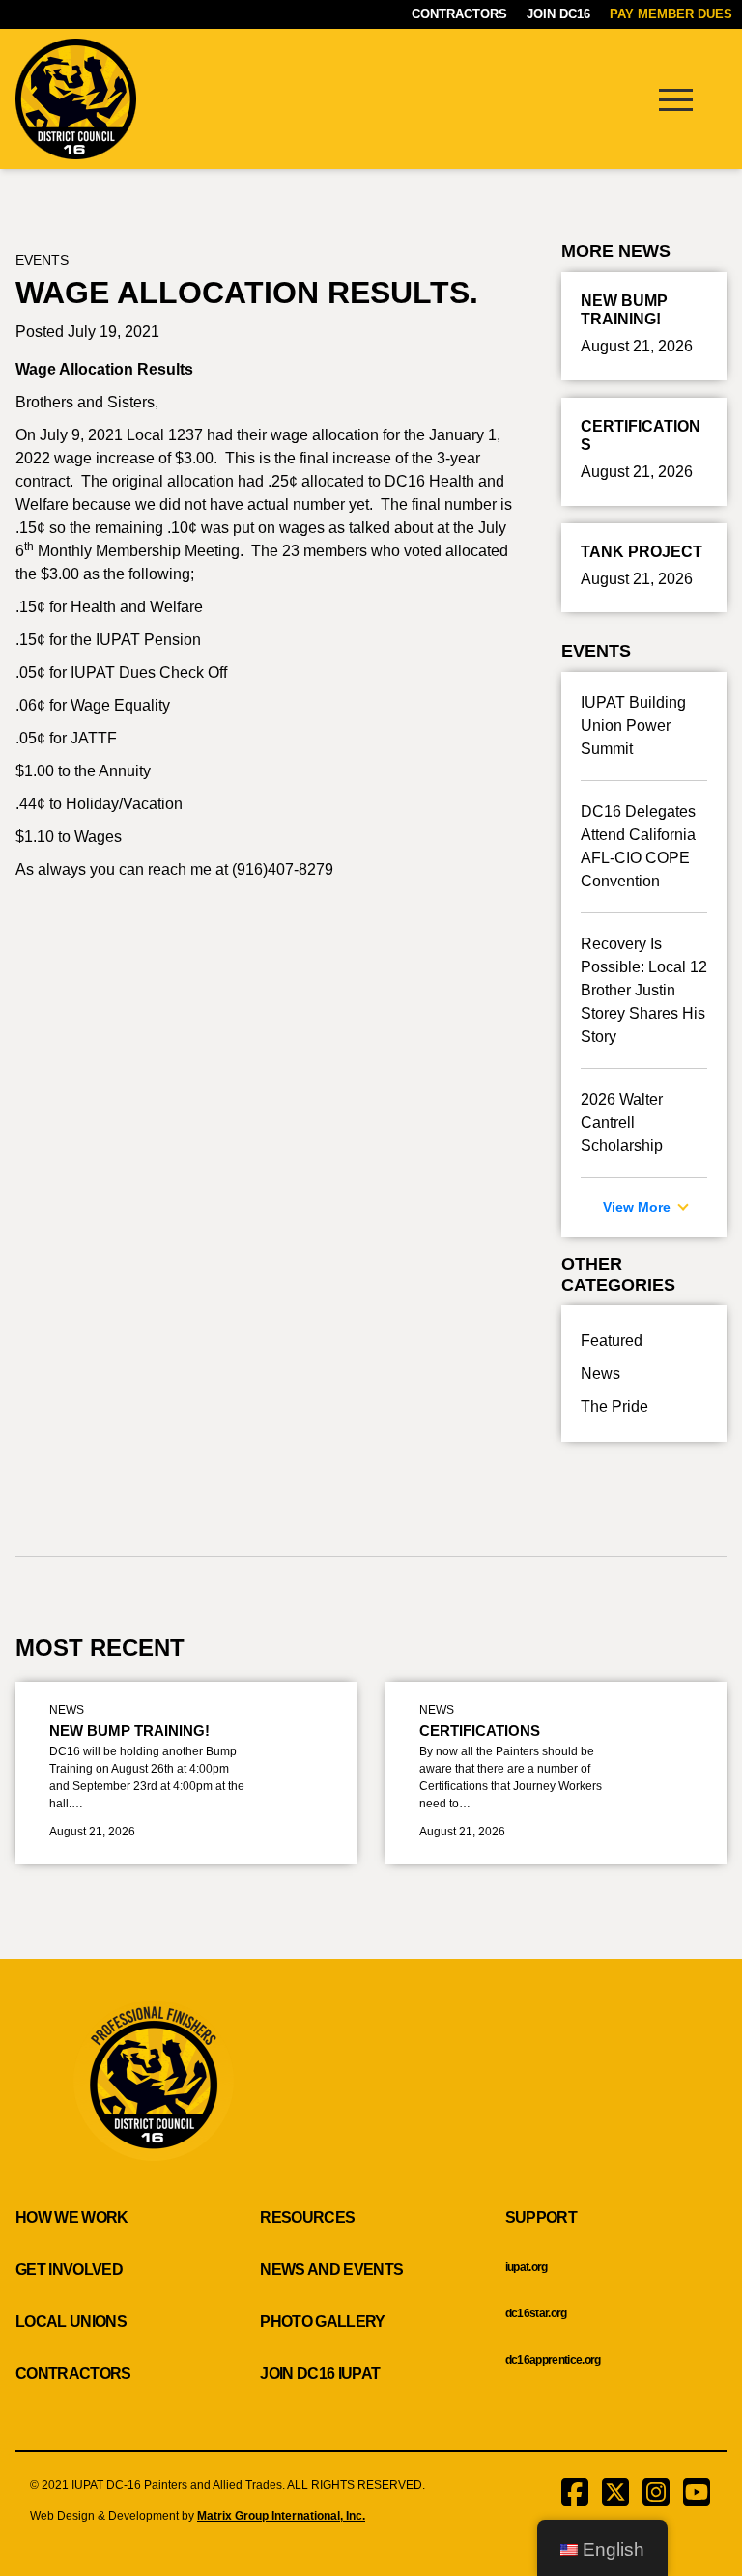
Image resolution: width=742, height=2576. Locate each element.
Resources (307, 2217)
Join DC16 (558, 14)
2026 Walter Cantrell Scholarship (622, 1122)
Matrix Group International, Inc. (281, 2516)
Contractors (459, 14)
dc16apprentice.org (553, 2360)
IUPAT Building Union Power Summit (633, 726)
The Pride (614, 1406)
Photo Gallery (322, 2322)
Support (541, 2217)
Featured (612, 1341)
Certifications (480, 1731)
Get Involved (69, 2269)
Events (42, 260)
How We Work (72, 2217)
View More (639, 1207)
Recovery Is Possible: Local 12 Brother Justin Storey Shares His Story (644, 990)
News (600, 1373)
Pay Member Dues (671, 14)
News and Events (331, 2269)
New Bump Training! (129, 1731)
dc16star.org (536, 2313)
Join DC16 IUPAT (320, 2374)
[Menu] (675, 98)
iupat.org (527, 2267)
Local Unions (71, 2322)
